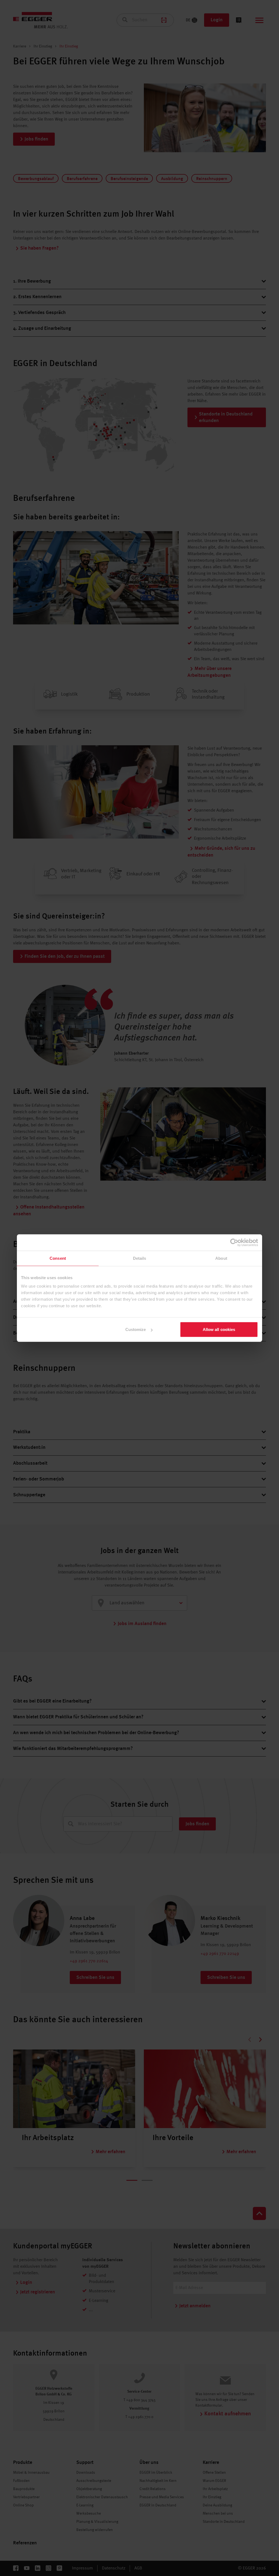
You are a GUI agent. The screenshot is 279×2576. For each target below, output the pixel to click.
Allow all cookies (219, 1329)
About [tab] (221, 1258)
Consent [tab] (58, 1258)
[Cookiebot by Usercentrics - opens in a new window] (234, 1242)
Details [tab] (140, 1258)
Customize (136, 1329)
